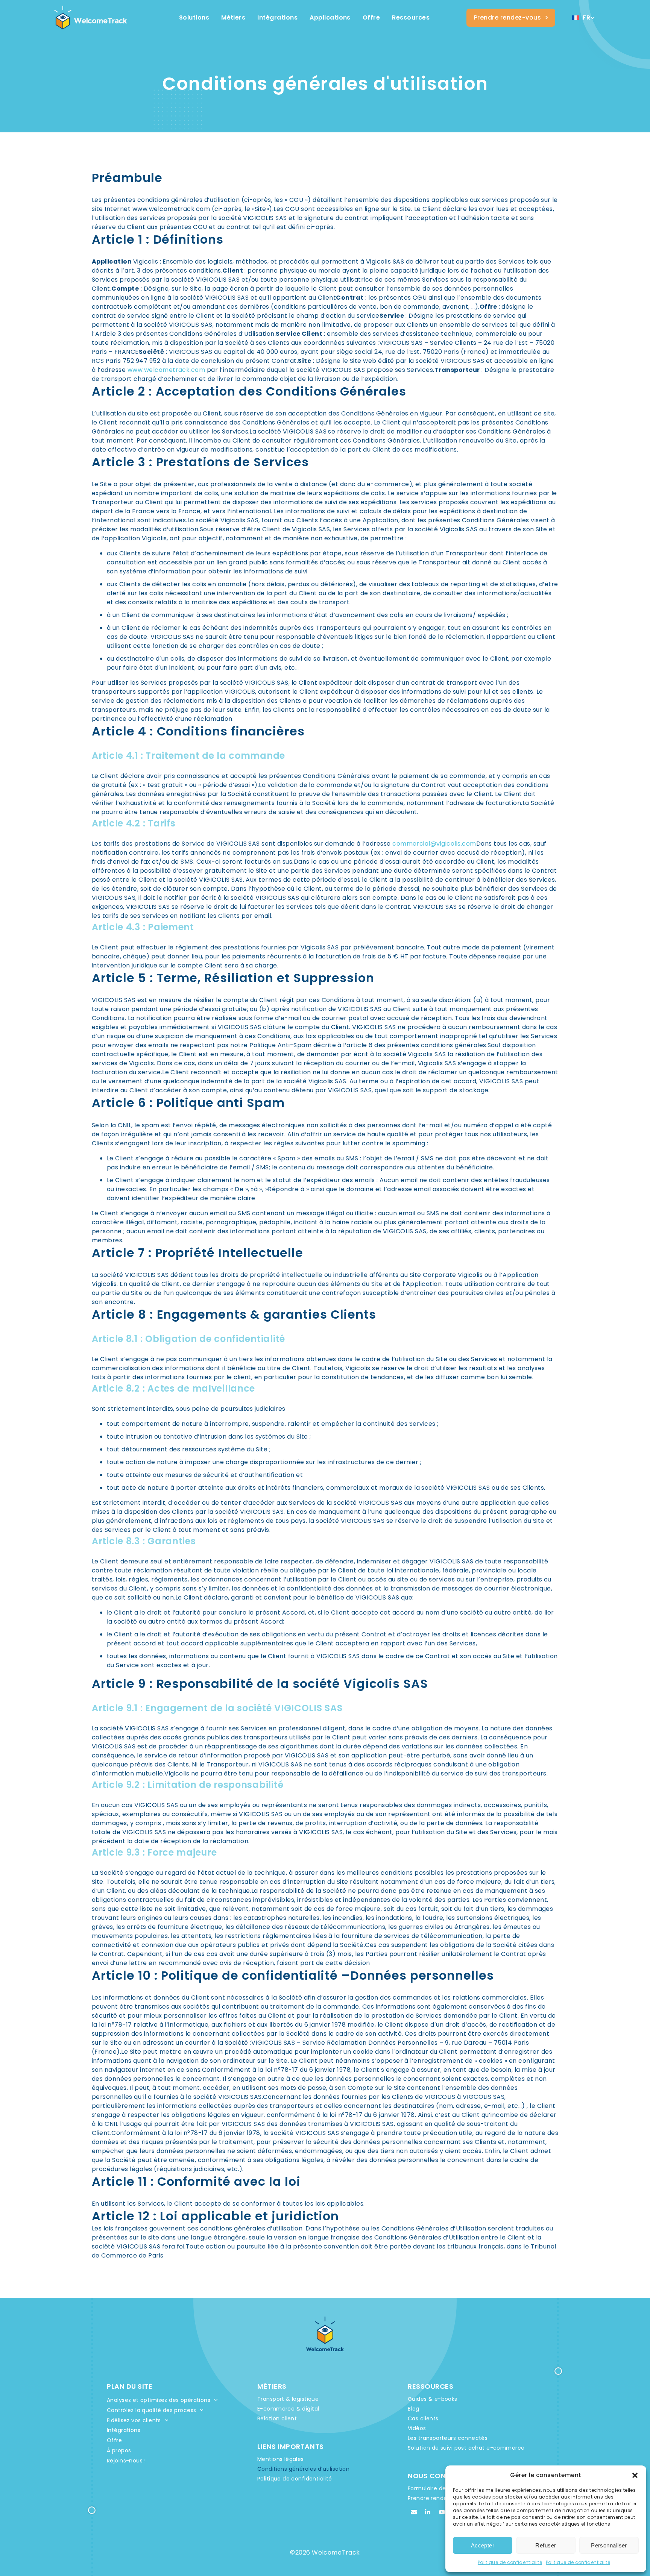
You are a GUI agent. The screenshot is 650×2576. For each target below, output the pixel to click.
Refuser (546, 2545)
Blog (414, 2409)
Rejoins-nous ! (126, 2461)
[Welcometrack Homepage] (91, 18)
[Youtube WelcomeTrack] (442, 2512)
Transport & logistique (288, 2399)
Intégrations (124, 2430)
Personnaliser (609, 2545)
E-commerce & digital (288, 2409)
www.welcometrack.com (166, 370)
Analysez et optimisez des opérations (159, 2400)
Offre (114, 2440)
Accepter (483, 2545)
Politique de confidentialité (510, 2562)
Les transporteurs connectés (448, 2438)
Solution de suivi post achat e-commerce (466, 2448)
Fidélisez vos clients (134, 2420)
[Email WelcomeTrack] (414, 2512)
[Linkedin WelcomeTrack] (428, 2512)
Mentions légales (281, 2459)
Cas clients (423, 2418)
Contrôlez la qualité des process (151, 2410)
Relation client (277, 2418)
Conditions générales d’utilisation (303, 2469)
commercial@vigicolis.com (434, 844)
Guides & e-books (433, 2399)
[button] (635, 2475)
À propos (119, 2450)
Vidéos (417, 2428)
